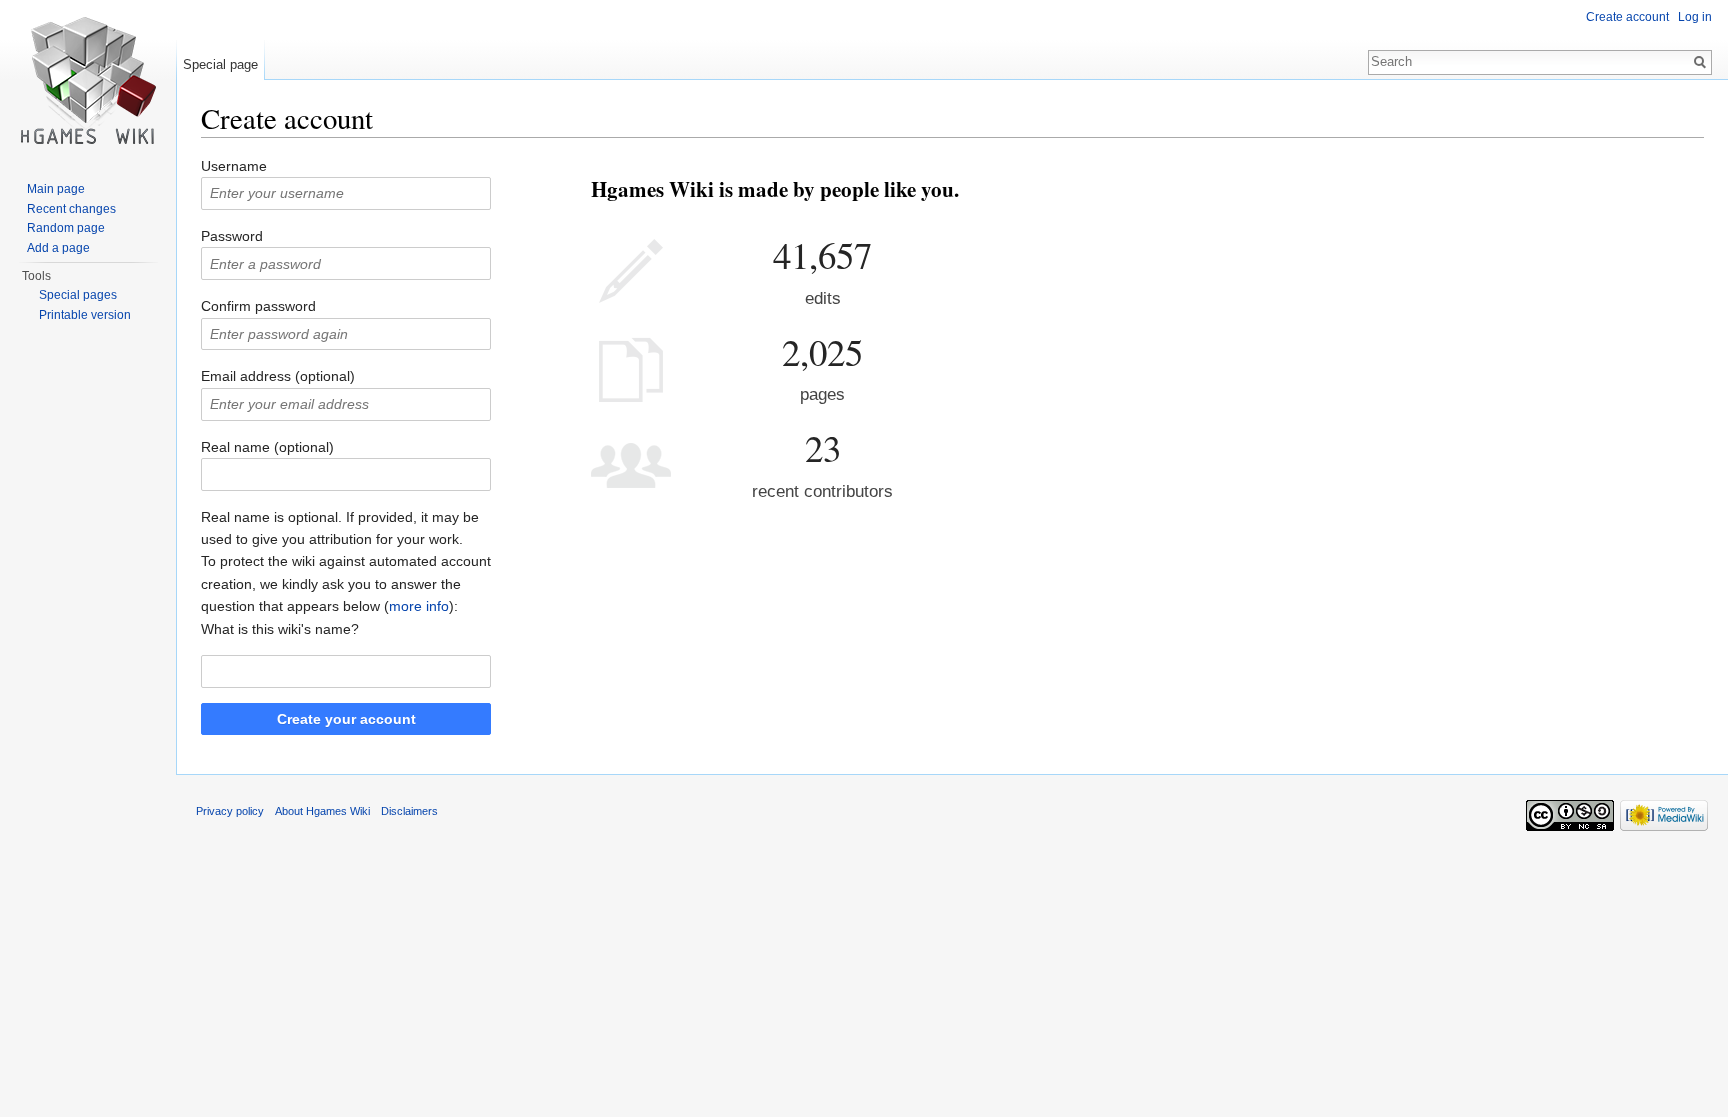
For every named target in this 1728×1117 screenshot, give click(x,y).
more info (419, 606)
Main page (56, 189)
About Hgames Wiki (322, 811)
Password (232, 236)
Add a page (58, 248)
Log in (1695, 17)
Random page (66, 228)
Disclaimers (409, 811)
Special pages (78, 295)
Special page (220, 64)
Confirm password (258, 306)
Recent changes (71, 209)
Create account (1627, 17)
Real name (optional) (267, 447)
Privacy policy (230, 811)
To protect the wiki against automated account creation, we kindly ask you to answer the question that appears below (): (346, 583)
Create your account (346, 719)
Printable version (85, 315)
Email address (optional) (278, 376)
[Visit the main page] (88, 80)
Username (234, 166)
